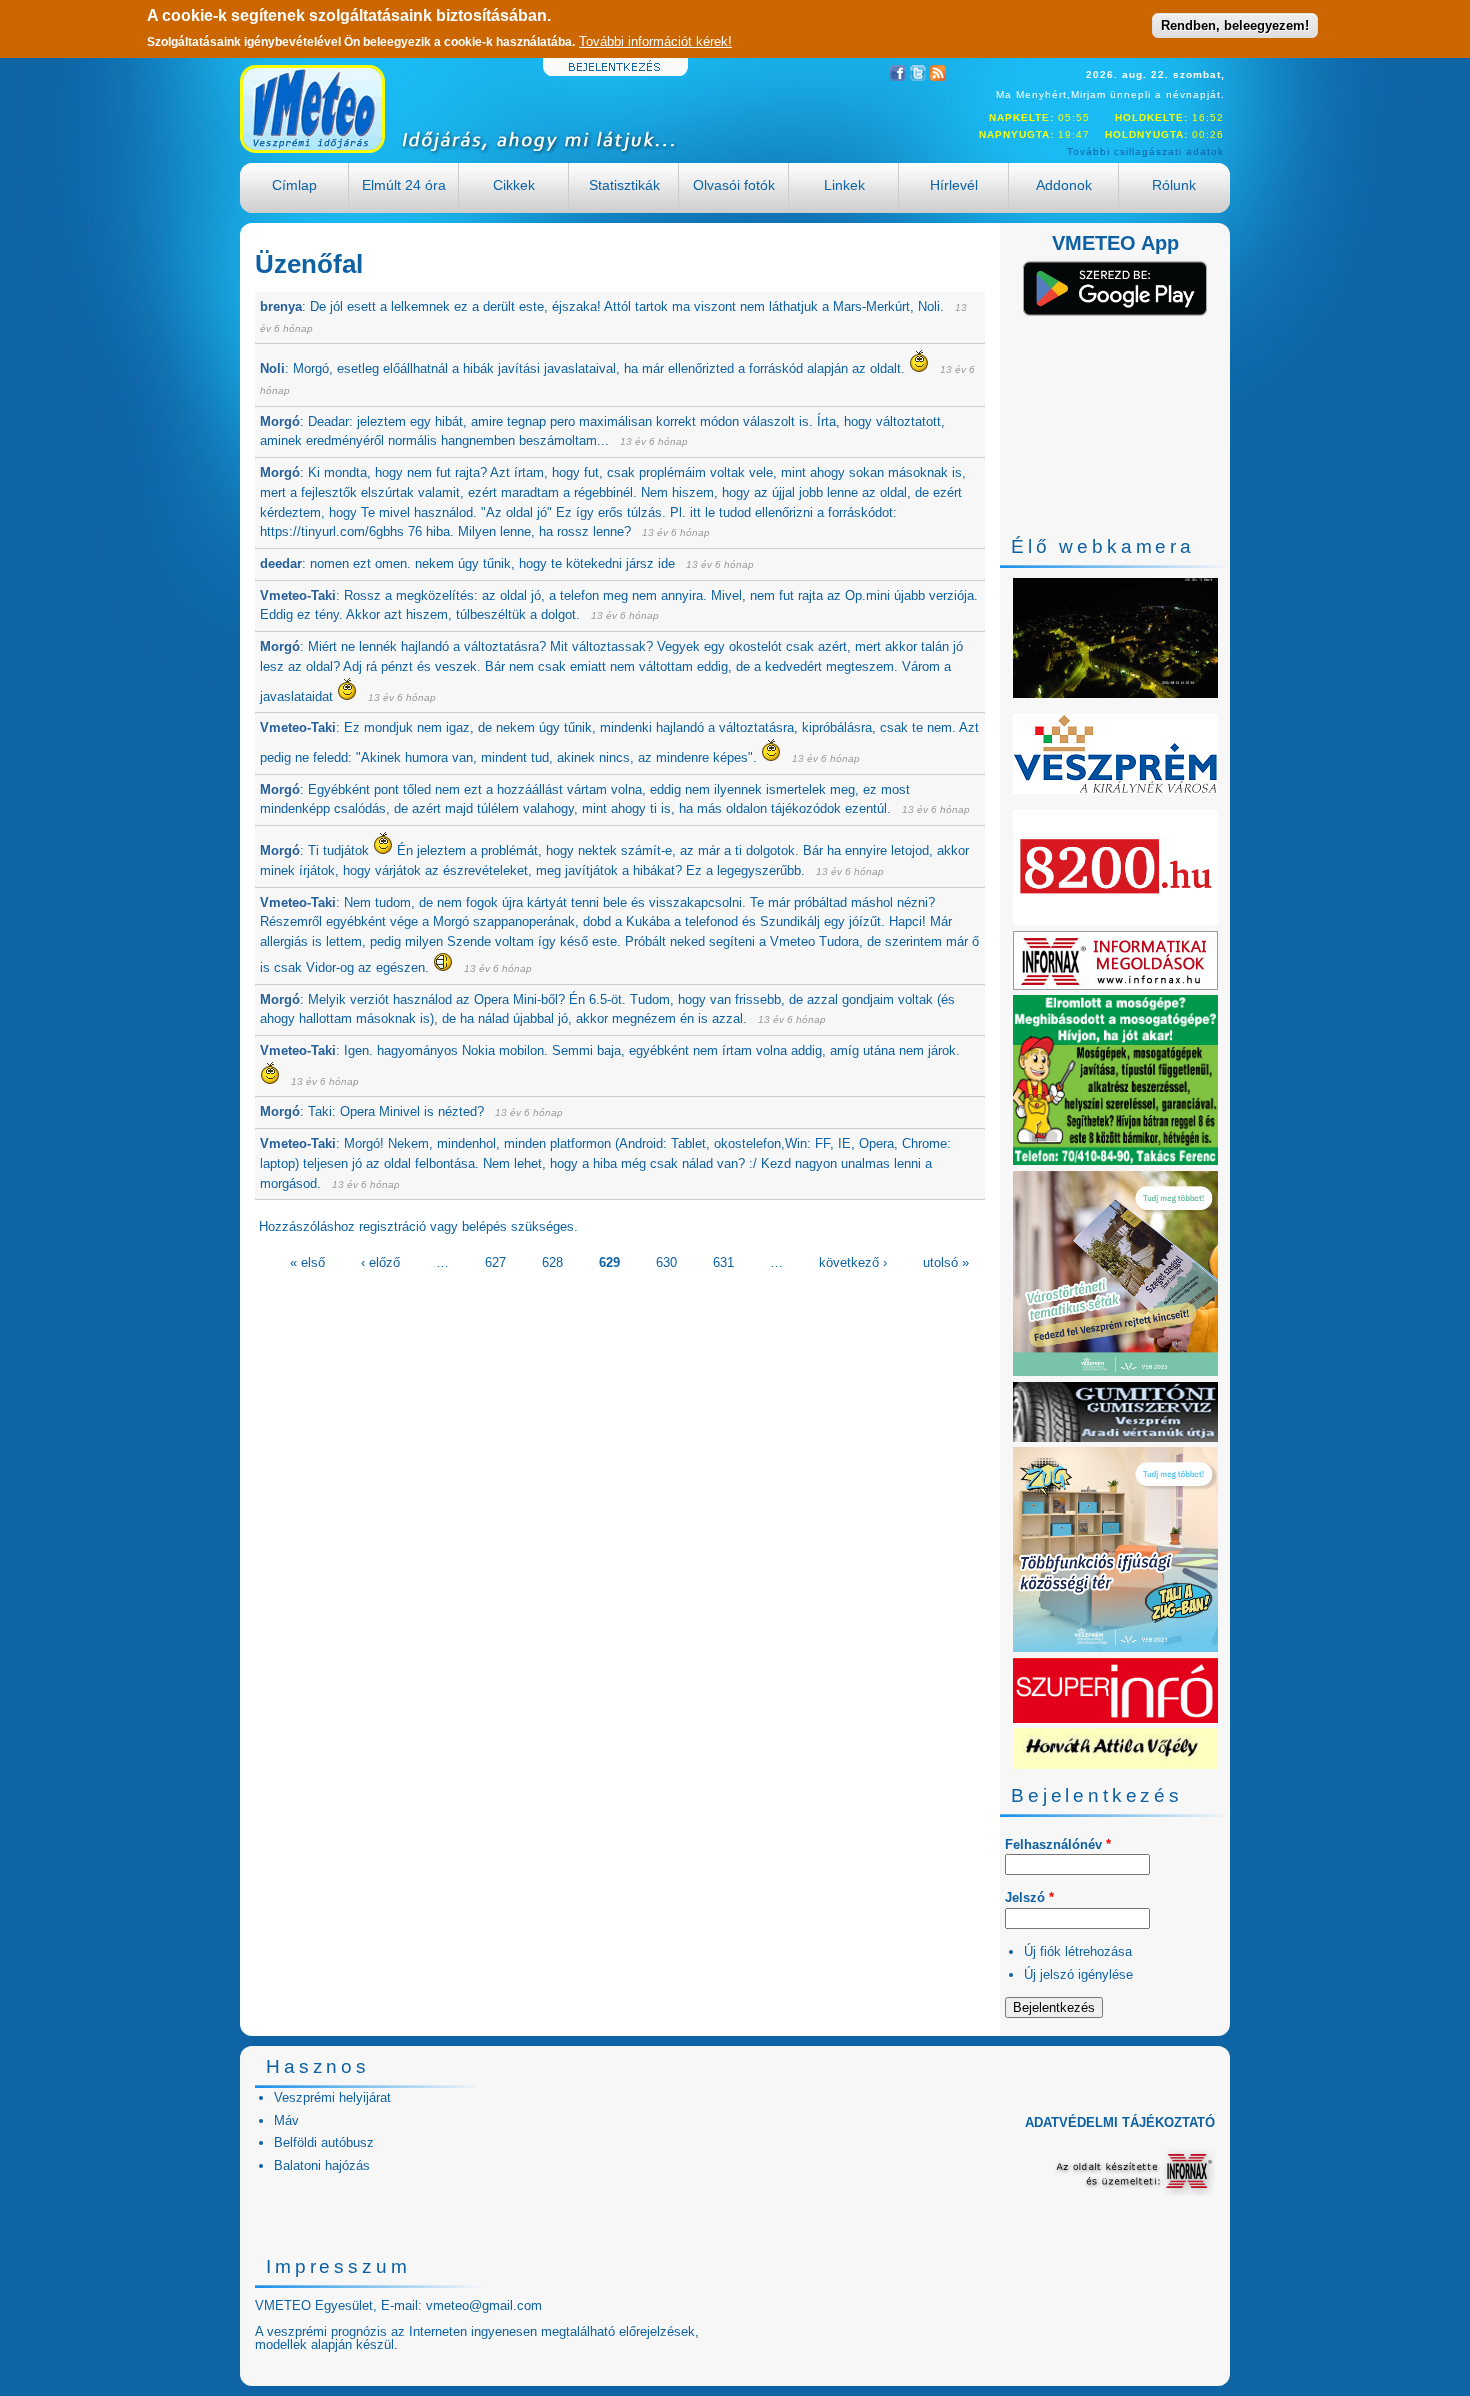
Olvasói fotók (734, 185)
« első (307, 1263)
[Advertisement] (620, 1423)
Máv (286, 2120)
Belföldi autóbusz (324, 2142)
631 (723, 1263)
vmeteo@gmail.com (484, 2305)
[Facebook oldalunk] (898, 76)
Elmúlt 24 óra (404, 185)
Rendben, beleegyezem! (1235, 25)
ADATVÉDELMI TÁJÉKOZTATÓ (1120, 2122)
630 (666, 1263)
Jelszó (1029, 1897)
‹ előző (380, 1263)
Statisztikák (624, 185)
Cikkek (514, 185)
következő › (853, 1263)
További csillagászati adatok (1145, 151)
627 (495, 1263)
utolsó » (946, 1263)
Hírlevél (954, 185)
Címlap (294, 185)
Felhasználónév (1058, 1844)
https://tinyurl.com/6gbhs (332, 531)
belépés (484, 1226)
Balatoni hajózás (322, 2165)
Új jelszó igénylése (1078, 1974)
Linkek (844, 185)
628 (552, 1263)
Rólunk (1174, 185)
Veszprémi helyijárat (332, 2097)
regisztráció (392, 1226)
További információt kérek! (655, 41)
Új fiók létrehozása (1078, 1951)
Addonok (1064, 185)
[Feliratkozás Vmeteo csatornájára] (938, 76)
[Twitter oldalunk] (918, 76)
